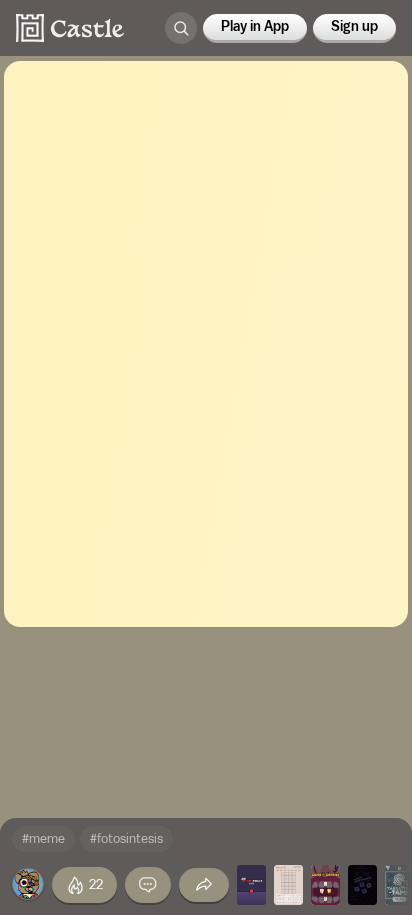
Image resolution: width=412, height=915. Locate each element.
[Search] (181, 28)
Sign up (354, 27)
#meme (43, 838)
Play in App (255, 27)
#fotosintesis (126, 838)
